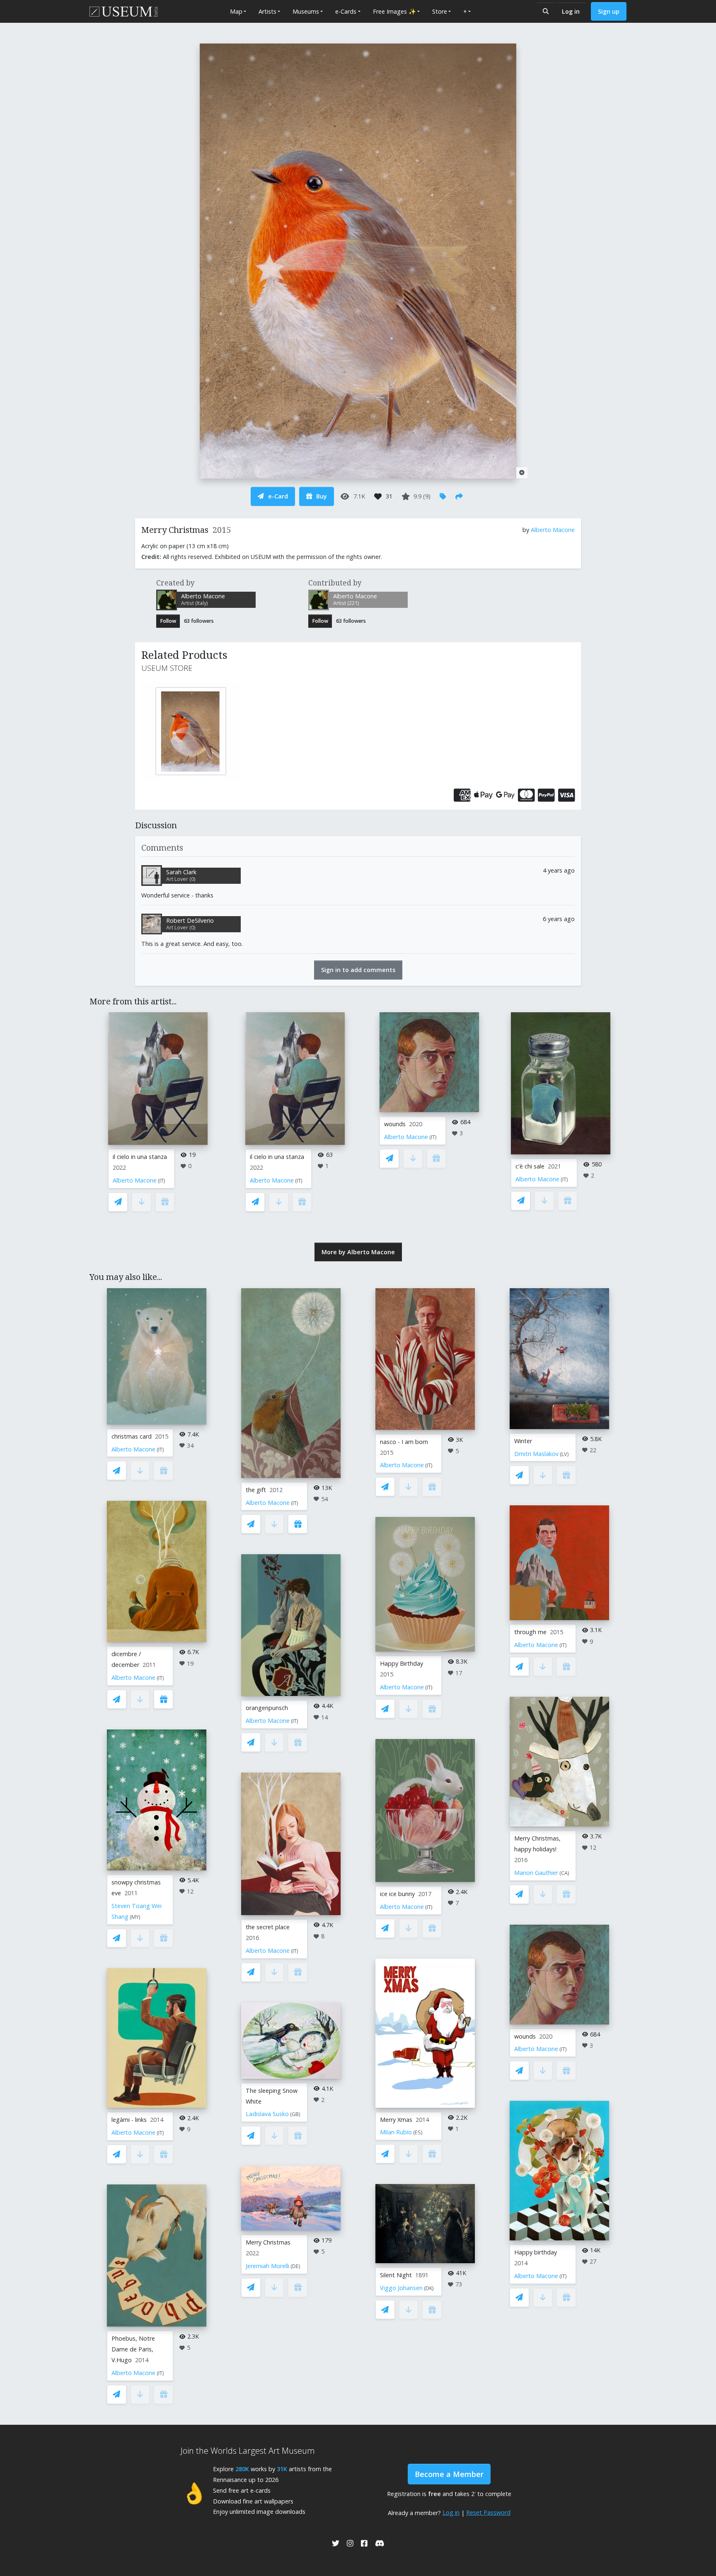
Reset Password (488, 2512)
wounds (395, 1124)
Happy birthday (536, 2252)
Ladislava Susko (267, 2114)
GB (295, 2114)
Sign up (609, 11)
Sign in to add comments (358, 970)
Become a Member (449, 2474)
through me (530, 1632)
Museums (306, 11)
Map (236, 11)
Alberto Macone (553, 530)
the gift (256, 1490)
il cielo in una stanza (140, 1157)
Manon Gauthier (536, 1873)
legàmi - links (129, 2120)
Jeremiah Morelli (267, 2266)
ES (418, 2132)
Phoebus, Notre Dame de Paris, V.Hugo (133, 2349)
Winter (523, 1441)
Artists (267, 11)
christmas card (132, 1436)
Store (440, 11)
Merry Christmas (268, 2242)
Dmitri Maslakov (536, 1454)
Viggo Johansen (401, 2288)
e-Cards (346, 11)
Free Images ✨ (394, 11)
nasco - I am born (404, 1442)
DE (295, 2266)
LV (564, 1454)
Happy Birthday (402, 1663)
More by (358, 1252)
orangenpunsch (267, 1708)
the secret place (268, 1927)
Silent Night (396, 2275)
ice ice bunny (397, 1894)
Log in (571, 11)
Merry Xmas (396, 2120)
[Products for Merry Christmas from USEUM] (210, 731)
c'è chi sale (530, 1166)
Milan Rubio (396, 2132)
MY (135, 1917)
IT (162, 1181)
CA (564, 1873)
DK (429, 2288)
